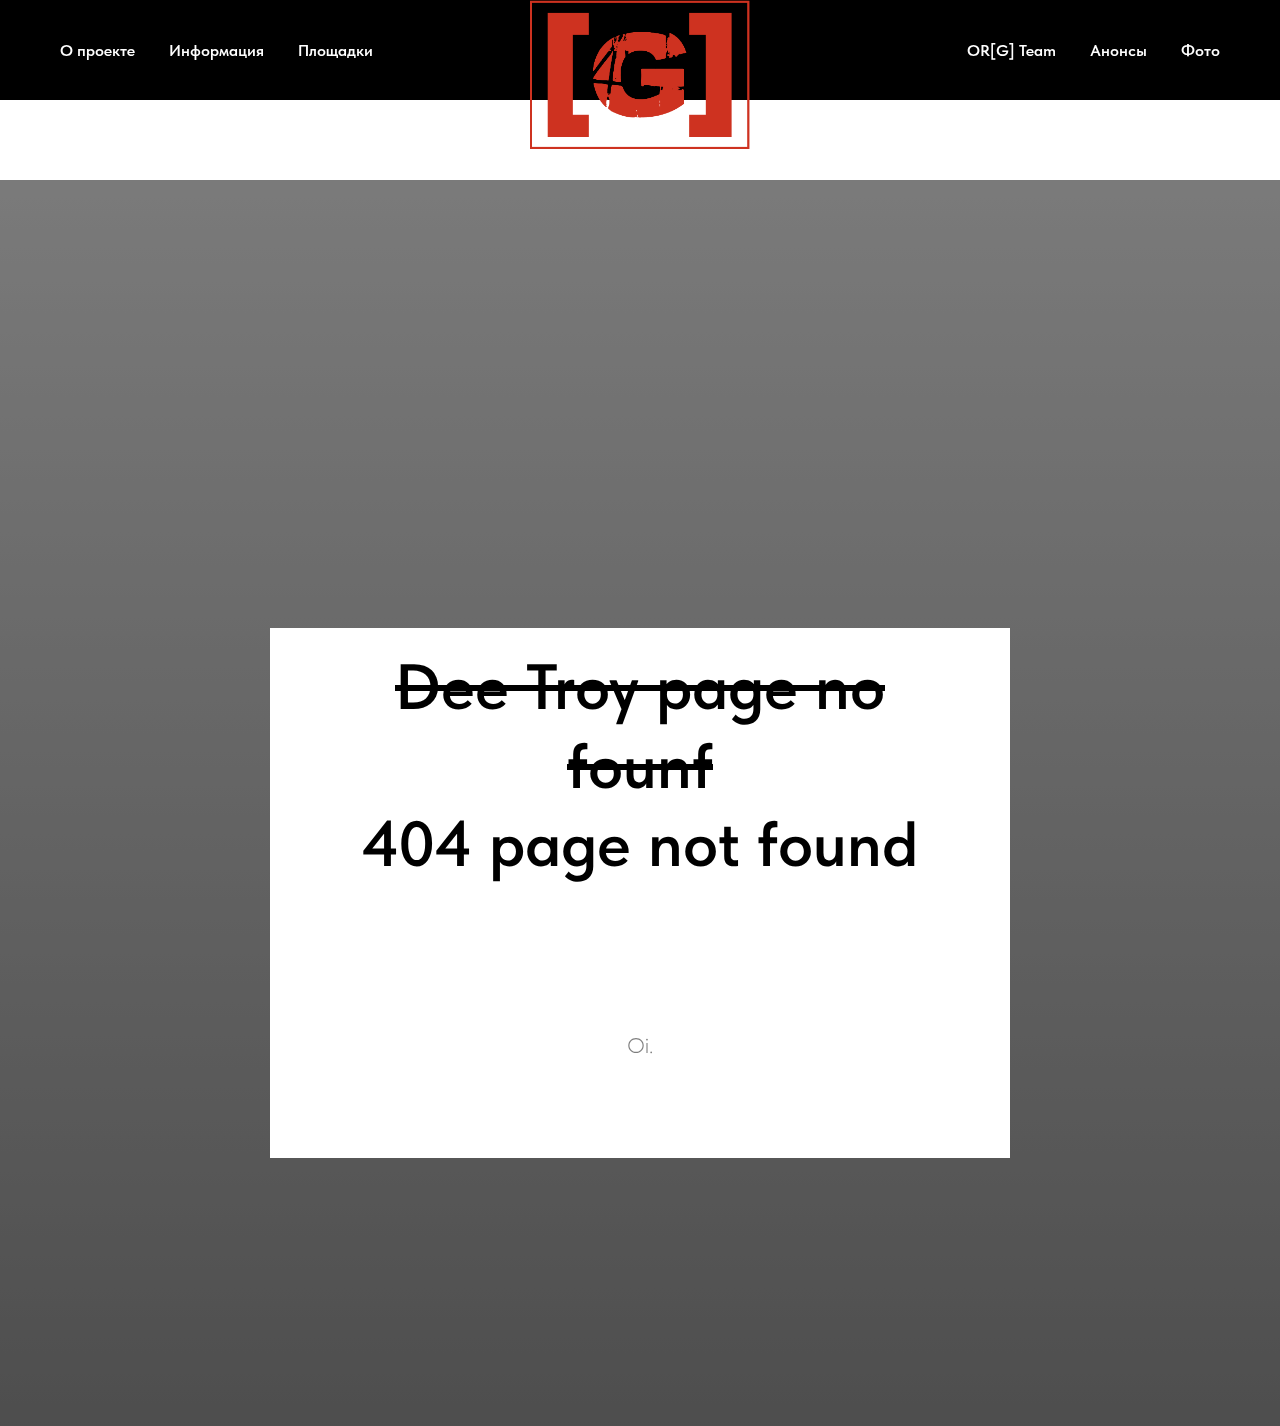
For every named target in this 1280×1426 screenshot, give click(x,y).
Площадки (335, 50)
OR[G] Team (1011, 50)
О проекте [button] (97, 50)
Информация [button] (216, 50)
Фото (1200, 50)
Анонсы (1118, 50)
